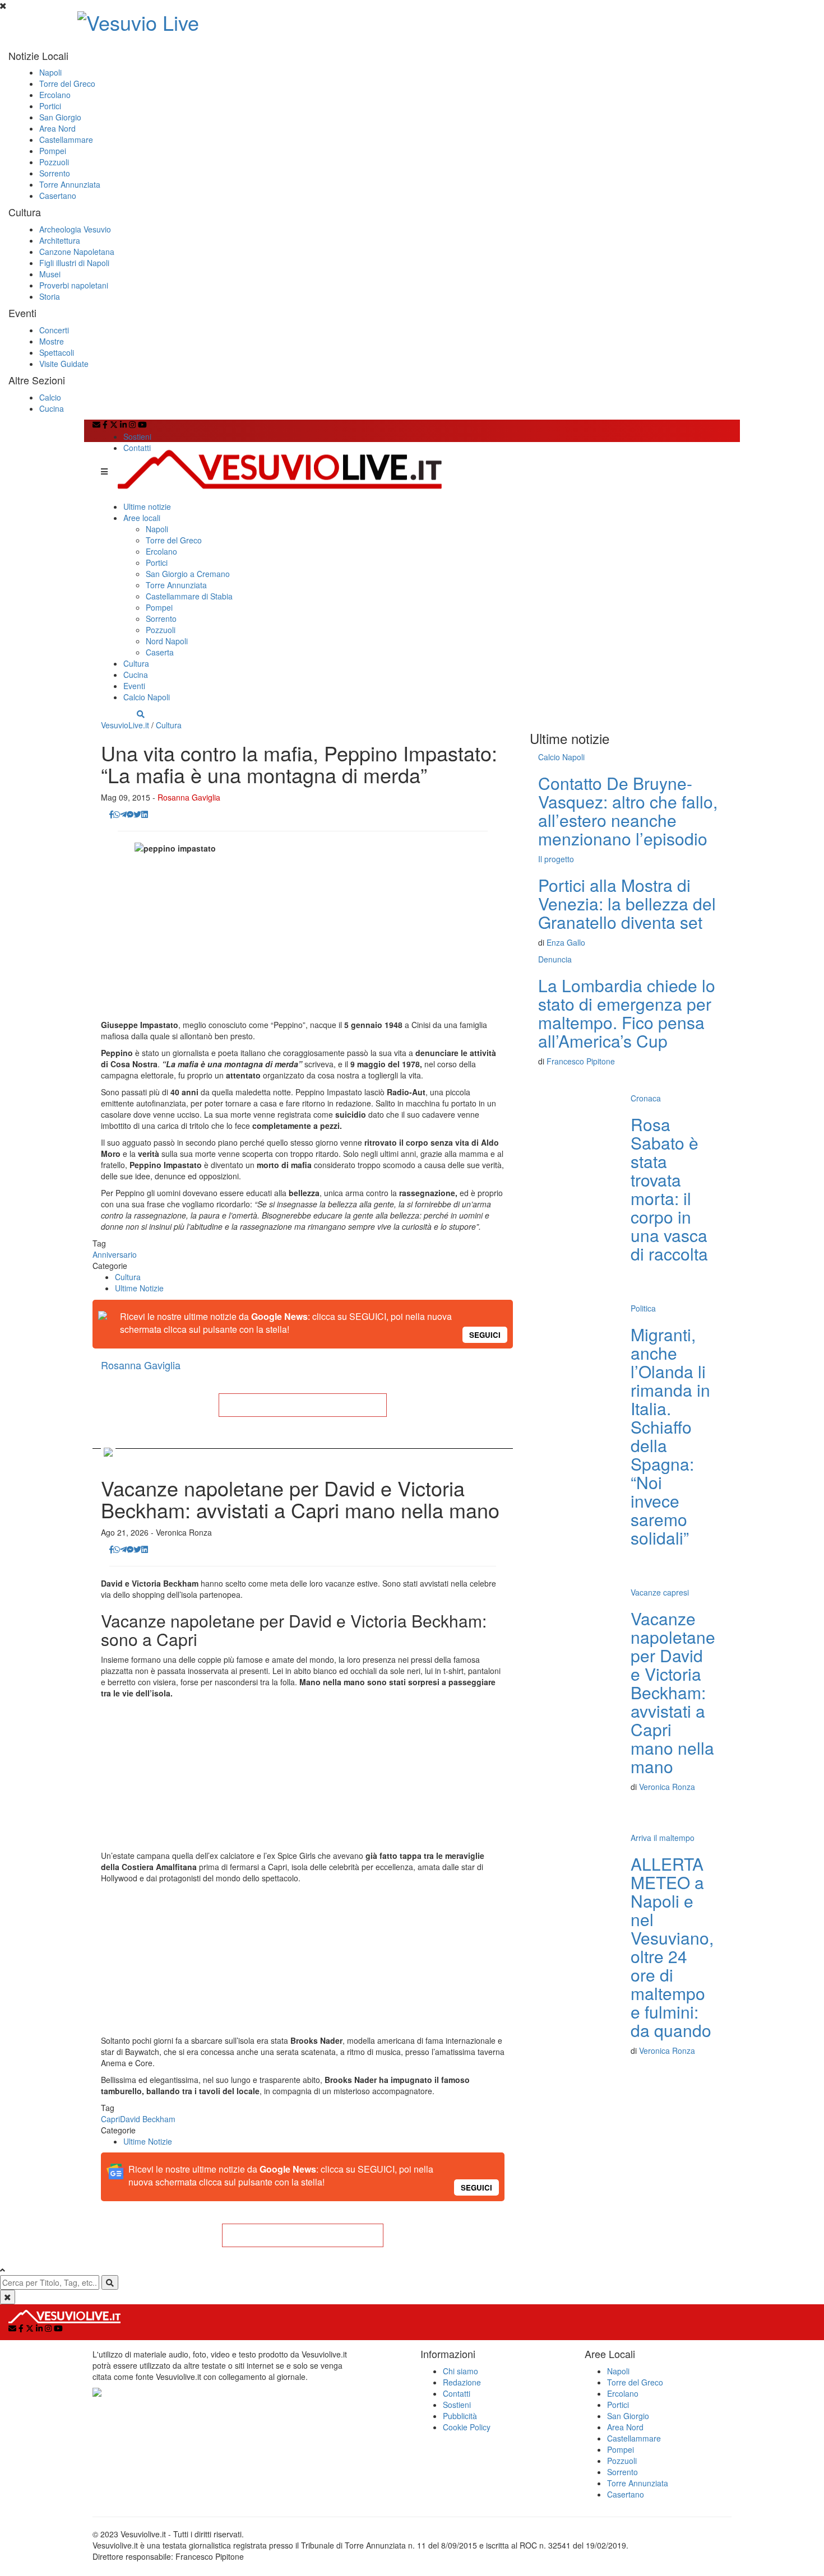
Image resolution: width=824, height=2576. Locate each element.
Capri (110, 2119)
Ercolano (55, 95)
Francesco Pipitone (581, 1061)
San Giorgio (60, 117)
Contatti (137, 448)
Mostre (52, 341)
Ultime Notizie (139, 1288)
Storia (50, 296)
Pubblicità (460, 2416)
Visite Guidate (64, 364)
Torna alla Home (303, 1405)
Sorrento (55, 173)
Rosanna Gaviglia (189, 797)
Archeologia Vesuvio (75, 229)
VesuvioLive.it (125, 725)
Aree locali (142, 518)
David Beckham (148, 2119)
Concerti (54, 330)
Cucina (52, 408)
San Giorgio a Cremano (188, 574)
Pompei (53, 151)
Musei (50, 274)
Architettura (60, 240)
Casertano (58, 196)
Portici (50, 106)
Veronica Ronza (667, 1787)
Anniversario (115, 1254)
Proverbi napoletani (74, 285)
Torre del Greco (67, 83)
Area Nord (57, 128)
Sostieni (137, 436)
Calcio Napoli (147, 697)
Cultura (136, 663)
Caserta (160, 652)
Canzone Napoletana (77, 252)
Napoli (50, 72)
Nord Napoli (167, 641)
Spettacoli (57, 352)
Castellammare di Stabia (189, 596)
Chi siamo (460, 2371)
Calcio (50, 397)
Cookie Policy (467, 2427)
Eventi (134, 686)
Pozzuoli (54, 162)
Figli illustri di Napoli (74, 263)
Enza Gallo (566, 942)
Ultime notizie (147, 506)
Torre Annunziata (70, 184)
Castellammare (66, 140)
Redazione (462, 2382)
